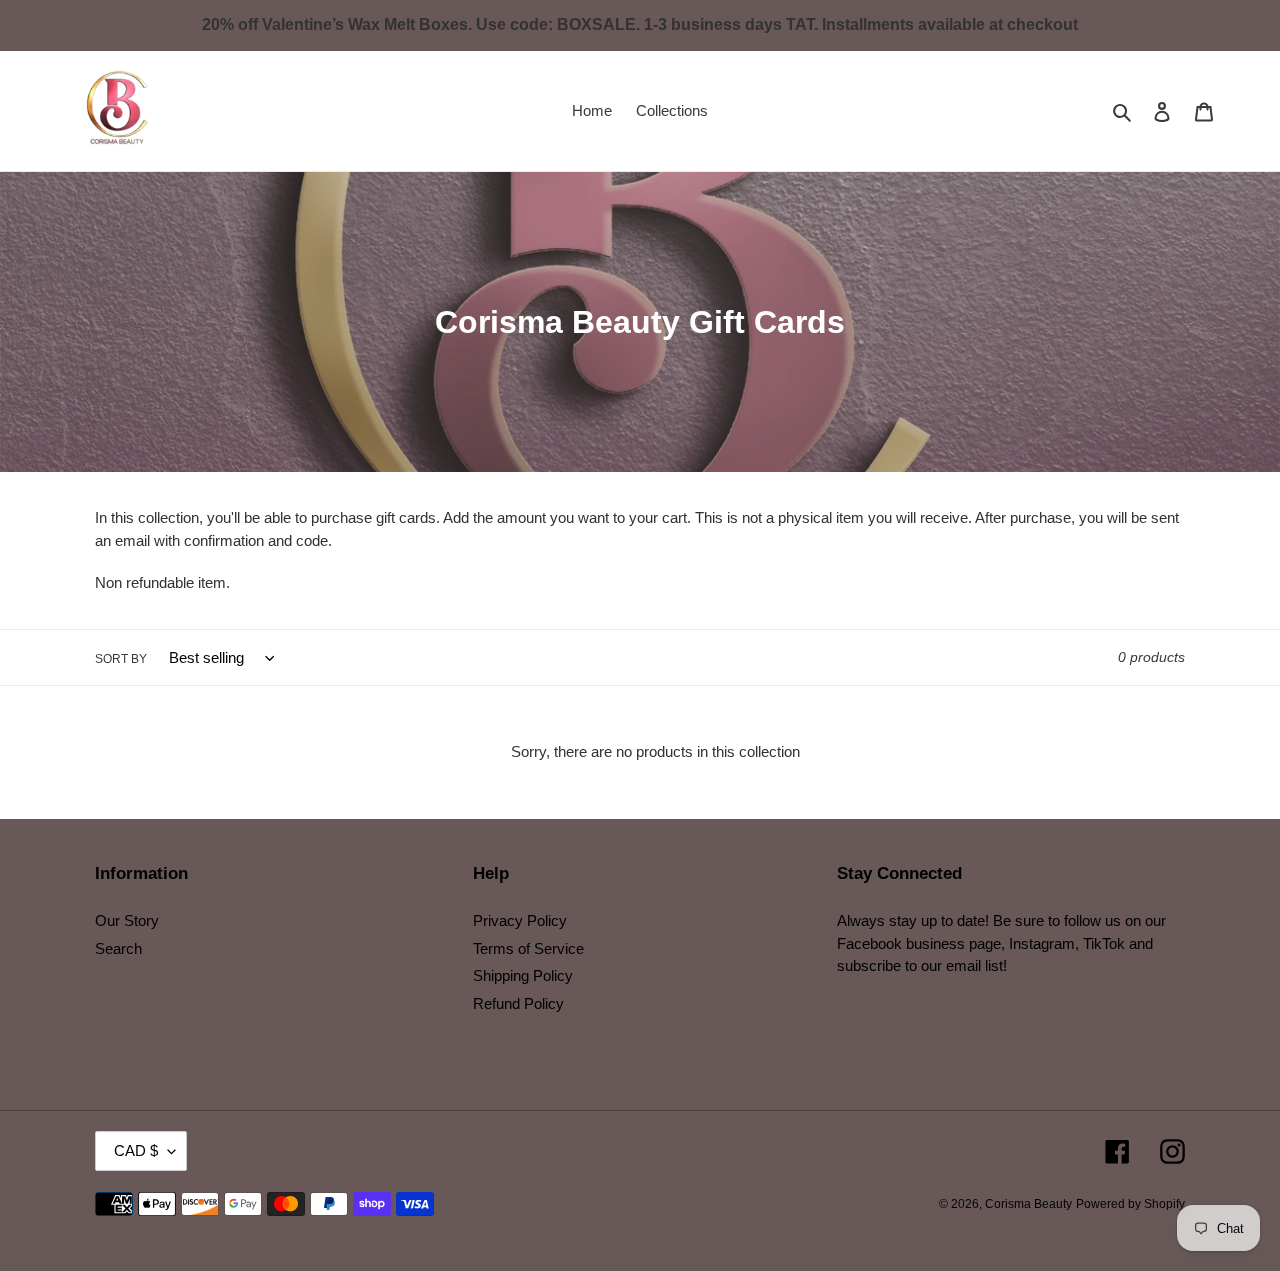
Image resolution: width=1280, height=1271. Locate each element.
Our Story (127, 920)
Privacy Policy (520, 920)
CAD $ (136, 1150)
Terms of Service (528, 948)
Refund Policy (518, 1003)
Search (118, 948)
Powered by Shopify (1130, 1204)
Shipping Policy (523, 975)
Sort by (121, 659)
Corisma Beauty (1028, 1204)
